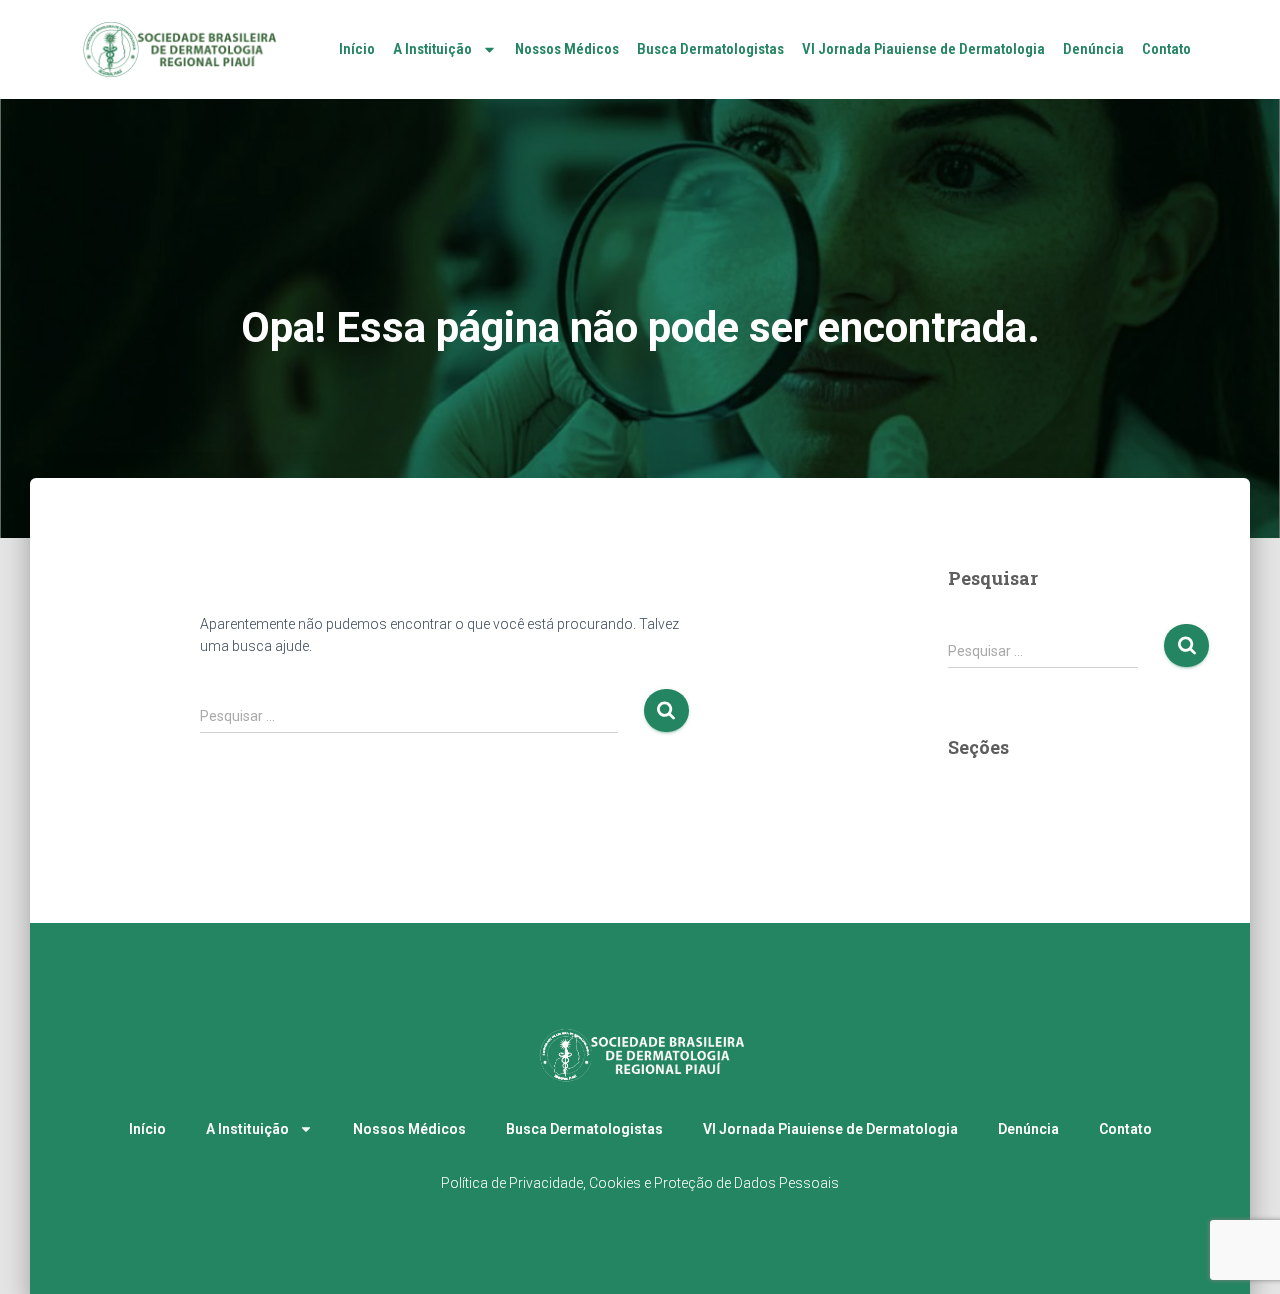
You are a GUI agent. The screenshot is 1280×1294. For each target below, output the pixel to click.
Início (357, 49)
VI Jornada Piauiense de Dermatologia (923, 49)
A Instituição (432, 49)
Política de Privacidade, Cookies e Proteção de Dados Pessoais (640, 1183)
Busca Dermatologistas (710, 49)
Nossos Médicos (567, 49)
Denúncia (1093, 49)
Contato (1166, 49)
